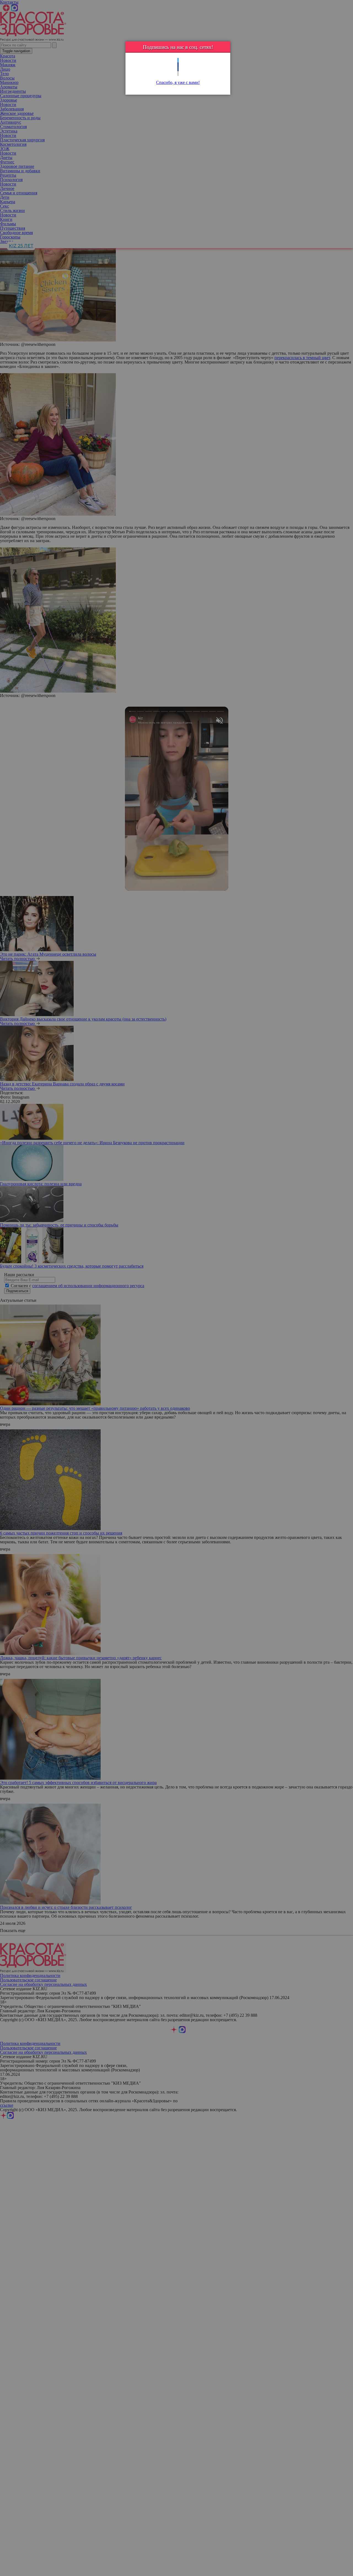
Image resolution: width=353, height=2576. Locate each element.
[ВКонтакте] (178, 69)
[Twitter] (178, 60)
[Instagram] (178, 74)
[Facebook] (178, 65)
